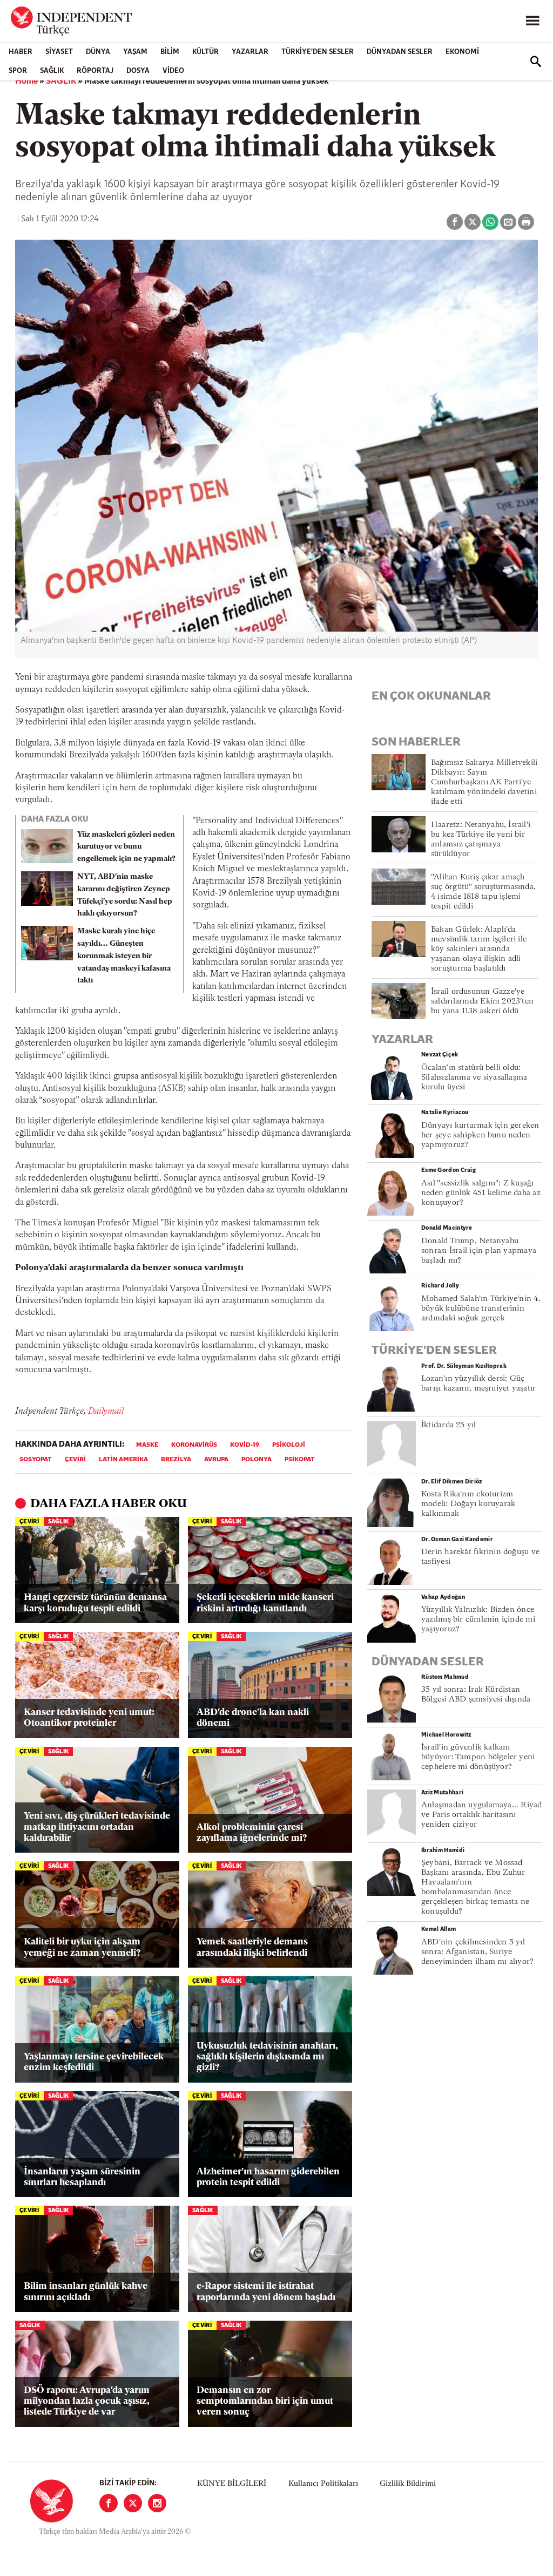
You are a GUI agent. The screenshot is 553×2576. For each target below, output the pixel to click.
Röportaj (95, 71)
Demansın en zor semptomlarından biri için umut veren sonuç (265, 2402)
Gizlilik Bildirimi (408, 2484)
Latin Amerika (123, 1460)
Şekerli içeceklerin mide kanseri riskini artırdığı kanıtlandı (265, 1603)
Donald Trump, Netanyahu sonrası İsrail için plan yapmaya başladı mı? (479, 1251)
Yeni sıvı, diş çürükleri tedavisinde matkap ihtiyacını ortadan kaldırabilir (97, 1827)
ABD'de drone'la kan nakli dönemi (253, 1718)
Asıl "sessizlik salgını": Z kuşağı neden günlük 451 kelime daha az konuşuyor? (481, 1193)
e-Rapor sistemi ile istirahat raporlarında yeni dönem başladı (266, 2292)
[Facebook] (109, 2503)
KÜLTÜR (205, 52)
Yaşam (135, 52)
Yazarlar (250, 52)
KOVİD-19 (245, 1445)
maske (147, 1445)
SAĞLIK (52, 71)
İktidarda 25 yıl (449, 1425)
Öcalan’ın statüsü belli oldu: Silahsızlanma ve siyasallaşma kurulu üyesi (474, 1078)
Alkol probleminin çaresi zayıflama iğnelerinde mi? (252, 1833)
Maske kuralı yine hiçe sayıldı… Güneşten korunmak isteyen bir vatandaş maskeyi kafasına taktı (124, 956)
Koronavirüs (194, 1445)
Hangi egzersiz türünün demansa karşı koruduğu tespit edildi (95, 1603)
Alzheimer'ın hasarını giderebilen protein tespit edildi (268, 2177)
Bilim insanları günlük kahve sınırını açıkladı (86, 2292)
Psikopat (300, 1460)
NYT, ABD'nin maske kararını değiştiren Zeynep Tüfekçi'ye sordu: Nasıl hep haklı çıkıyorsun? (125, 895)
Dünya (98, 52)
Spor (18, 71)
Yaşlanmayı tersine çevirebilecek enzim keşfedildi (94, 2062)
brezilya (176, 1460)
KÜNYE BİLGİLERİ (232, 2484)
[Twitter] (133, 2503)
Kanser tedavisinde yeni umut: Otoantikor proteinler (89, 1718)
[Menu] (532, 21)
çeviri (75, 1460)
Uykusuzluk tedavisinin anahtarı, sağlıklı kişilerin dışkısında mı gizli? (267, 2057)
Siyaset (59, 52)
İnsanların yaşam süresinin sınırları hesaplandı (82, 2177)
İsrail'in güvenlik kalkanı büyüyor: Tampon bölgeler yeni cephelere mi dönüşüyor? (478, 1757)
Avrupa (216, 1460)
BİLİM (170, 52)
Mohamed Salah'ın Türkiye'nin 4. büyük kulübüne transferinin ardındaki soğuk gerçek (481, 1309)
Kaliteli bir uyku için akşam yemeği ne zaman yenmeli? (82, 1947)
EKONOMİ (462, 52)
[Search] (536, 62)
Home (26, 82)
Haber (21, 52)
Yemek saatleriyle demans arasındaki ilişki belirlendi (252, 1947)
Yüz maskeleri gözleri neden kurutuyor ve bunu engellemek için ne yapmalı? (126, 847)
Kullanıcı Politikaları (323, 2484)
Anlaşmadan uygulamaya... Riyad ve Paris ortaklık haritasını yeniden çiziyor (482, 1815)
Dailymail (106, 1412)
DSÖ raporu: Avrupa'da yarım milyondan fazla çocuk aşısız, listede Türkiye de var (87, 2402)
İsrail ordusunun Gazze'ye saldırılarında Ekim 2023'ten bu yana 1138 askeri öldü (482, 1002)
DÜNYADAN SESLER (400, 52)
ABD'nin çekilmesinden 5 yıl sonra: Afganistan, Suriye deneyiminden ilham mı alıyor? (477, 1952)
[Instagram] (157, 2503)
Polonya (257, 1460)
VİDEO (173, 71)
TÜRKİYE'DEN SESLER (318, 52)
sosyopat (36, 1460)
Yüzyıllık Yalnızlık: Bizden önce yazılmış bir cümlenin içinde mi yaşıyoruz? (478, 1620)
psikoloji (289, 1445)
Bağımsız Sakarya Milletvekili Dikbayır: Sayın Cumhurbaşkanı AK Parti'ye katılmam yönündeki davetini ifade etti (484, 782)
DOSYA (138, 71)
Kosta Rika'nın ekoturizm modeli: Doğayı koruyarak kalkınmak (468, 1504)
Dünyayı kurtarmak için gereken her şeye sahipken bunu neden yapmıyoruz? (480, 1136)
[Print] (526, 222)
